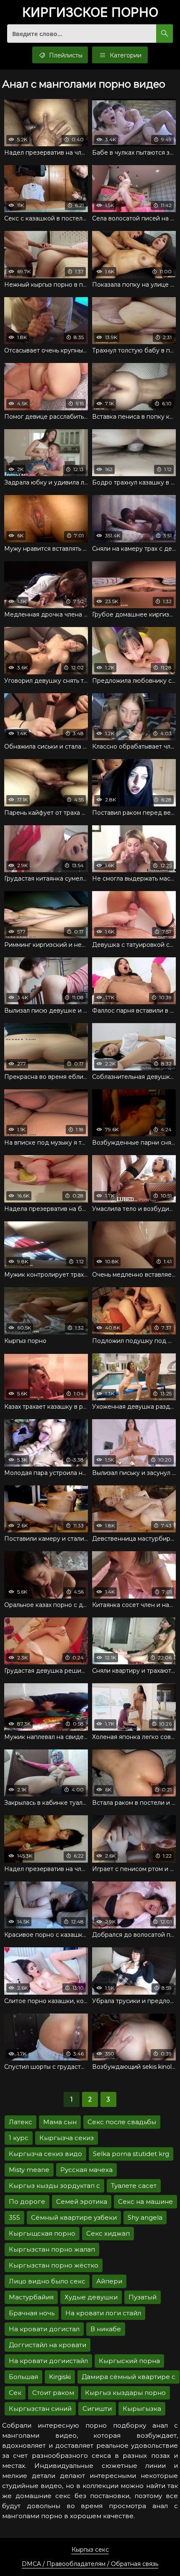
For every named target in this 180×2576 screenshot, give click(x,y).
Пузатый (143, 2297)
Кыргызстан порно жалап (52, 2249)
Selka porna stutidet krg (131, 2154)
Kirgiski (60, 2377)
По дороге (27, 2202)
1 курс (19, 2138)
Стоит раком (53, 2393)
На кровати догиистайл (48, 2361)
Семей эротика (82, 2202)
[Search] (165, 34)
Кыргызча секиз (67, 2138)
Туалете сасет (134, 2186)
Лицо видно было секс (47, 2281)
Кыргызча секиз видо (45, 2154)
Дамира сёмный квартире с (129, 2377)
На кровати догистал (44, 2329)
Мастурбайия (31, 2297)
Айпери (109, 2281)
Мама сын (60, 2122)
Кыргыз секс (90, 2550)
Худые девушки (91, 2297)
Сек (15, 2393)
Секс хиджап (108, 2233)
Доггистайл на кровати (48, 2345)
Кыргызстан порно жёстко (54, 2265)
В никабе (106, 2329)
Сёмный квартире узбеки (74, 2217)
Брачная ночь (32, 2313)
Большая (23, 2377)
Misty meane (29, 2170)
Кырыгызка (142, 2409)
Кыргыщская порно (42, 2233)
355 (14, 2217)
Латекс (21, 2122)
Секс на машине (145, 2202)
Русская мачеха (86, 2170)
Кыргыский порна (129, 2361)
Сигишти (97, 2409)
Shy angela (145, 2217)
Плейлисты (65, 55)
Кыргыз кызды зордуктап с (54, 2186)
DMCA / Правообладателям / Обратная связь (90, 2564)
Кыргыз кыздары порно (125, 2393)
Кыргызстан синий (40, 2409)
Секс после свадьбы (122, 2122)
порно (90, 13)
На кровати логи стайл (103, 2313)
